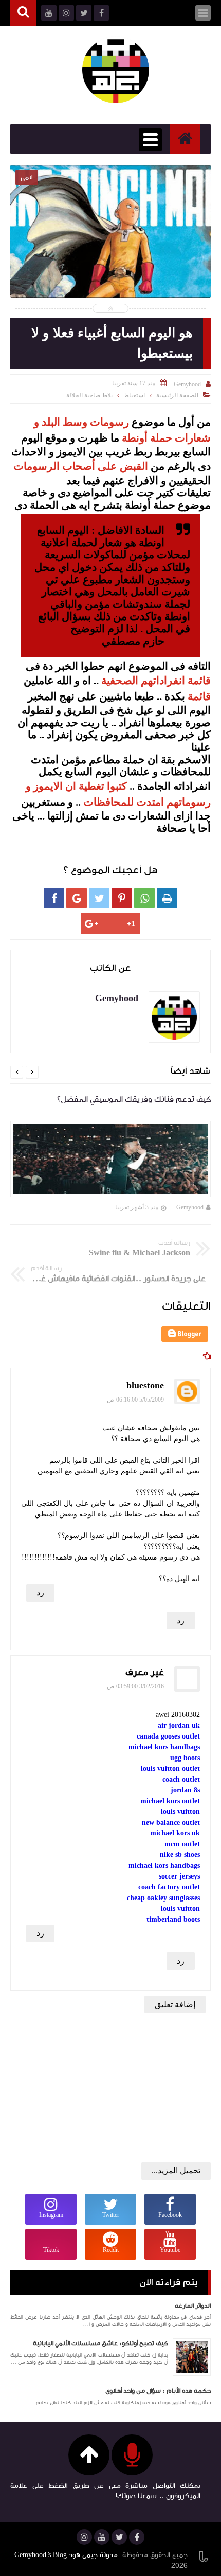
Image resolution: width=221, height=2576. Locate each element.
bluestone (145, 1385)
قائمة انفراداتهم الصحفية (156, 680)
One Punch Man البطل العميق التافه (111, 244)
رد (40, 1593)
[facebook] (137, 2537)
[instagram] (84, 2537)
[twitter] (119, 2537)
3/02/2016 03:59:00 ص (135, 1686)
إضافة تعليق (175, 2004)
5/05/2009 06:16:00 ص (135, 1400)
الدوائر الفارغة (193, 2306)
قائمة (199, 696)
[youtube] (102, 2537)
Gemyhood (190, 1207)
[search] (23, 13)
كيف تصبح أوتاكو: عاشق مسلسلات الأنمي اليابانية (100, 2343)
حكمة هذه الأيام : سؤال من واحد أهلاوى (158, 2391)
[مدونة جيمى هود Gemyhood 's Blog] (116, 70)
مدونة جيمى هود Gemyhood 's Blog (66, 2555)
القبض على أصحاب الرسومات (82, 466)
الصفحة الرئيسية (177, 395)
